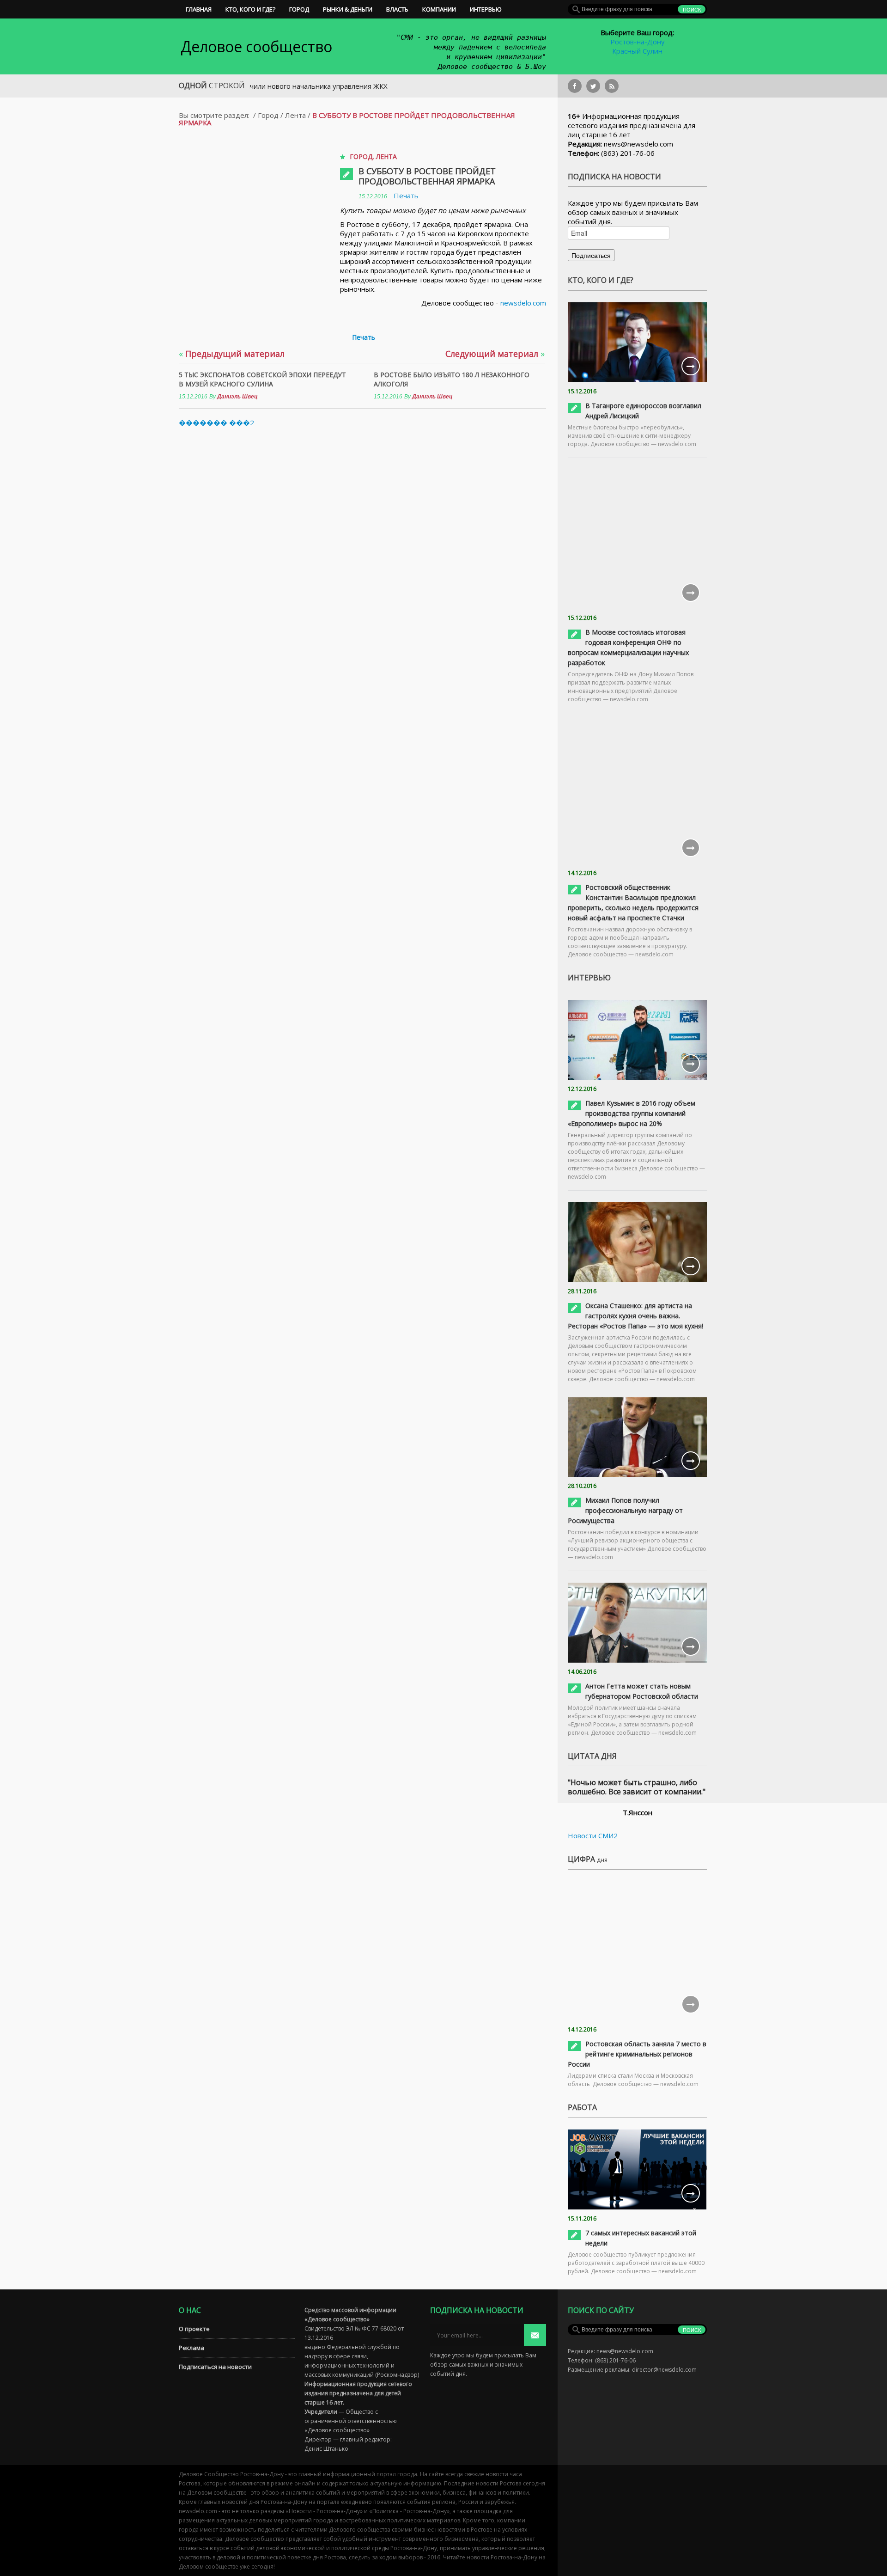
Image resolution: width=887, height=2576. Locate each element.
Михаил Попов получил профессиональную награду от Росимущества (625, 1510)
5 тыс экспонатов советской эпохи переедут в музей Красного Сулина (262, 379)
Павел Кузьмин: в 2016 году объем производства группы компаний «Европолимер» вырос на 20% (632, 1113)
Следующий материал (495, 354)
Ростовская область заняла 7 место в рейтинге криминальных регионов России (637, 2054)
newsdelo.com (523, 303)
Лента (295, 115)
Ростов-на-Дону (638, 42)
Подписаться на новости (215, 2367)
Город (299, 9)
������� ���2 (216, 422)
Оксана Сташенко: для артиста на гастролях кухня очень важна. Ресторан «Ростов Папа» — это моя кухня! (635, 1316)
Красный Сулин (637, 51)
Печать (406, 196)
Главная (199, 9)
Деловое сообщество (256, 46)
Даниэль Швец (237, 397)
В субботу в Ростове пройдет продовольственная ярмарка (427, 176)
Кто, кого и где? (250, 9)
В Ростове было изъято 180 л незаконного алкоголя (452, 379)
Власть (397, 9)
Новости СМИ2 (593, 1836)
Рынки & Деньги (348, 9)
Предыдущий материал (232, 354)
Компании (439, 9)
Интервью (486, 9)
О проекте (194, 2329)
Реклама (191, 2348)
